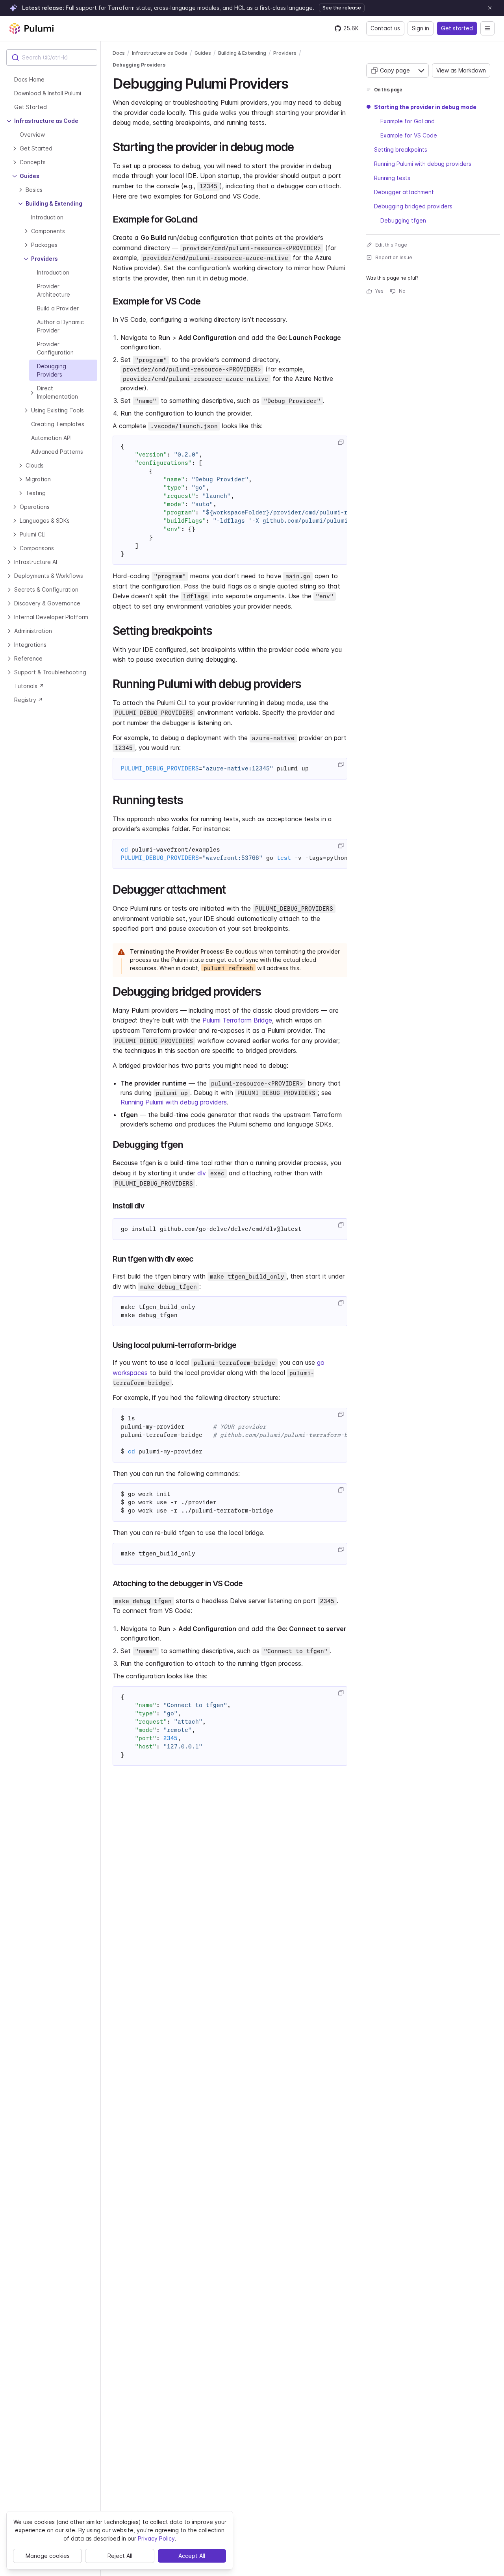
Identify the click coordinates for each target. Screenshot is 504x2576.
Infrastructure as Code (160, 53)
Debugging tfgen (403, 220)
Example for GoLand (408, 121)
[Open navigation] (487, 28)
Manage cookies (48, 2556)
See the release (342, 8)
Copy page (395, 70)
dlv (202, 1173)
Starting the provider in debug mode (425, 107)
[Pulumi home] (31, 28)
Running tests (392, 178)
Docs (119, 53)
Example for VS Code (409, 135)
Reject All (120, 2556)
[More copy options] (421, 71)
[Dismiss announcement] (490, 8)
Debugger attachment (404, 192)
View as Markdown (461, 70)
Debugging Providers (139, 65)
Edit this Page (391, 245)
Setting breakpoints (401, 149)
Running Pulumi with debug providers (174, 1102)
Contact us (385, 28)
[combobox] (52, 58)
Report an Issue (394, 257)
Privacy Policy (156, 2538)
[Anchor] (295, 82)
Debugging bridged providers (413, 206)
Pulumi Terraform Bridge (237, 1020)
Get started (457, 28)
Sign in (421, 28)
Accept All (192, 2556)
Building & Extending (242, 53)
